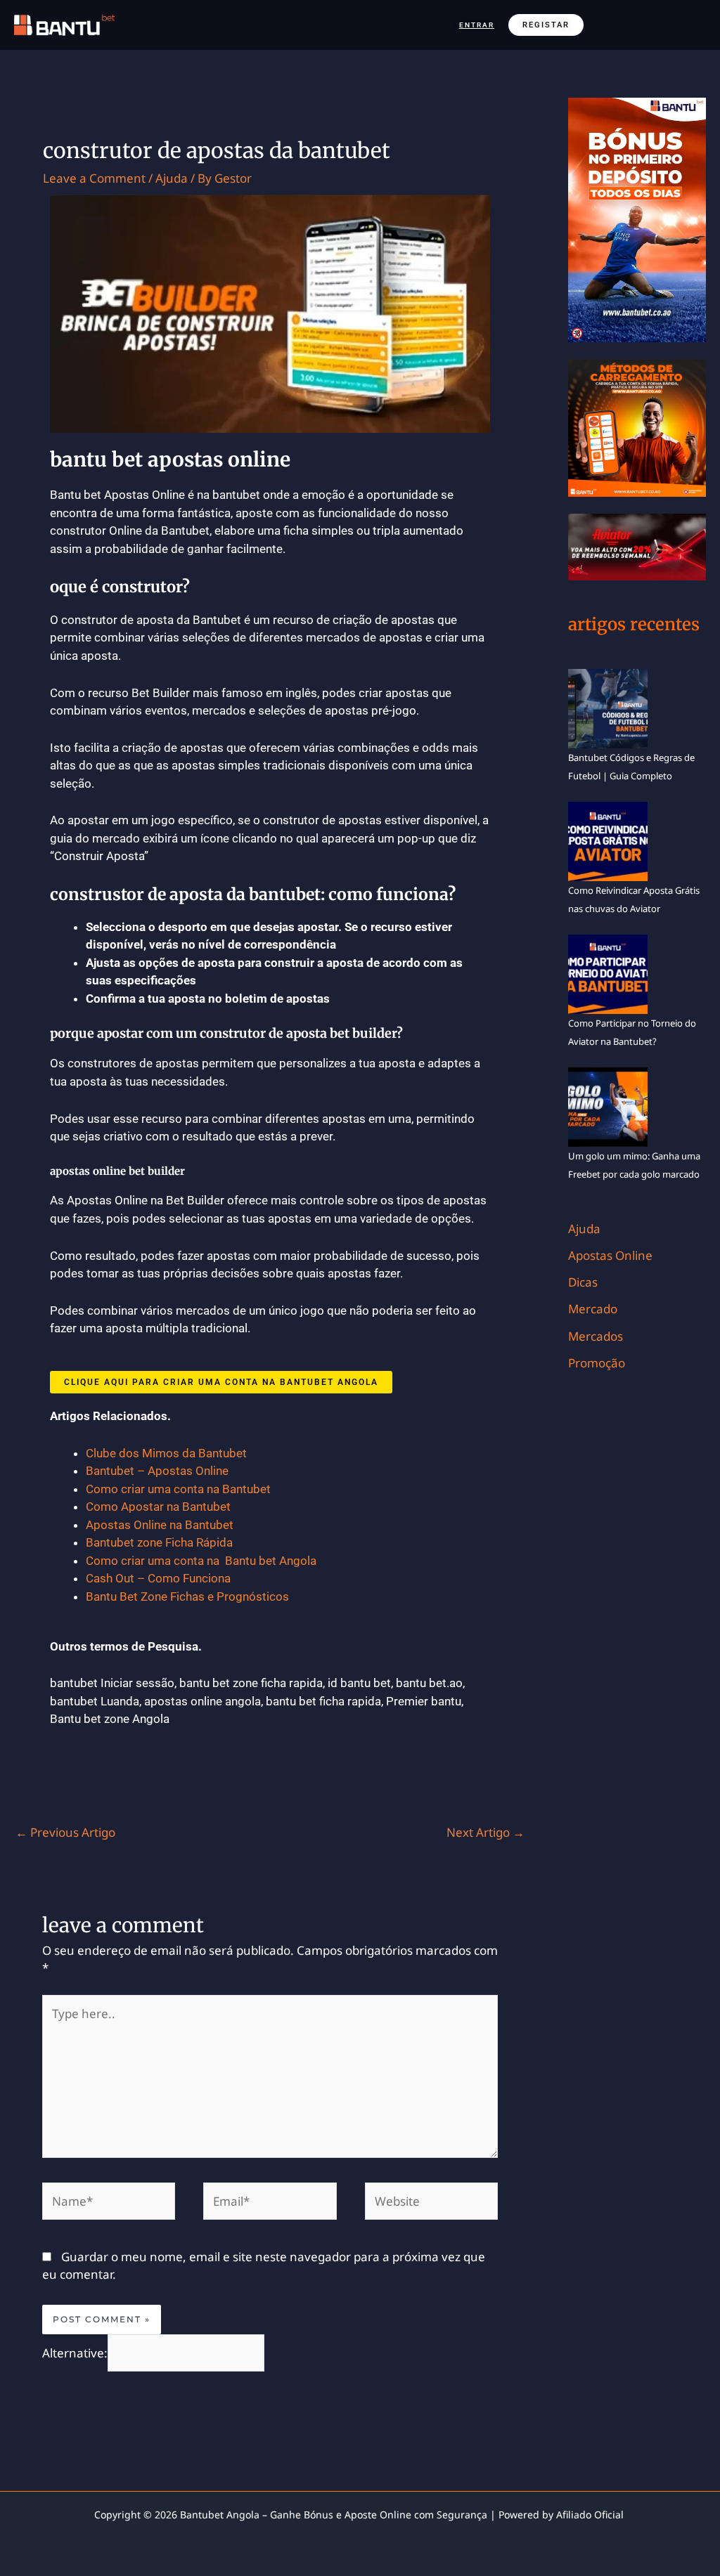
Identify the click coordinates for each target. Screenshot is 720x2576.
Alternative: (75, 2353)
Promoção (597, 1363)
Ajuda (172, 178)
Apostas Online (610, 1255)
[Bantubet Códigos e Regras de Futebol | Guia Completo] (608, 708)
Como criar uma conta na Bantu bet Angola (202, 1561)
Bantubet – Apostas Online (157, 1471)
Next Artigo (486, 1832)
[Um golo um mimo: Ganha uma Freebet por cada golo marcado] (608, 1106)
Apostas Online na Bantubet (160, 1525)
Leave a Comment (94, 178)
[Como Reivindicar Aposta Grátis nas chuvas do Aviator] (608, 840)
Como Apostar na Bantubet (158, 1507)
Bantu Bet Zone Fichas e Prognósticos (187, 1596)
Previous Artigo (65, 1832)
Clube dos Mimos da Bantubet (166, 1453)
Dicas (583, 1282)
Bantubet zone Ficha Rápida (159, 1542)
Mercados (596, 1336)
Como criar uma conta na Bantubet (178, 1489)
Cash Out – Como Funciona (158, 1578)
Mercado (593, 1309)
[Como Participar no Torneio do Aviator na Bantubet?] (608, 973)
